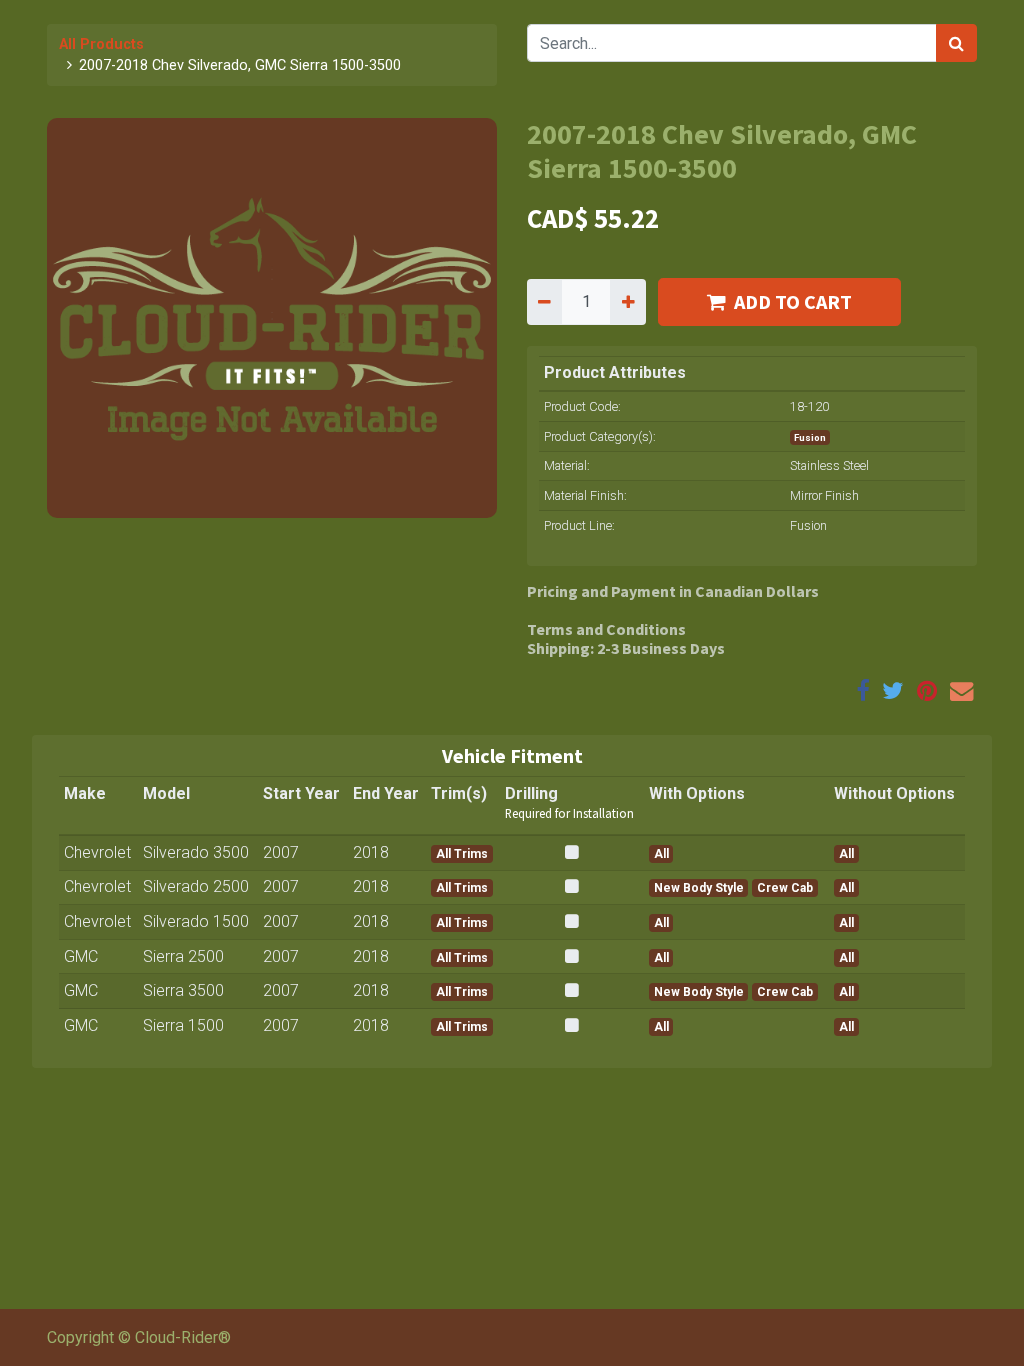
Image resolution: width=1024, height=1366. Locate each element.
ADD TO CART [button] (793, 301)
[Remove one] (544, 302)
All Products (101, 44)
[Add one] (627, 302)
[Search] (956, 43)
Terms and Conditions (606, 629)
